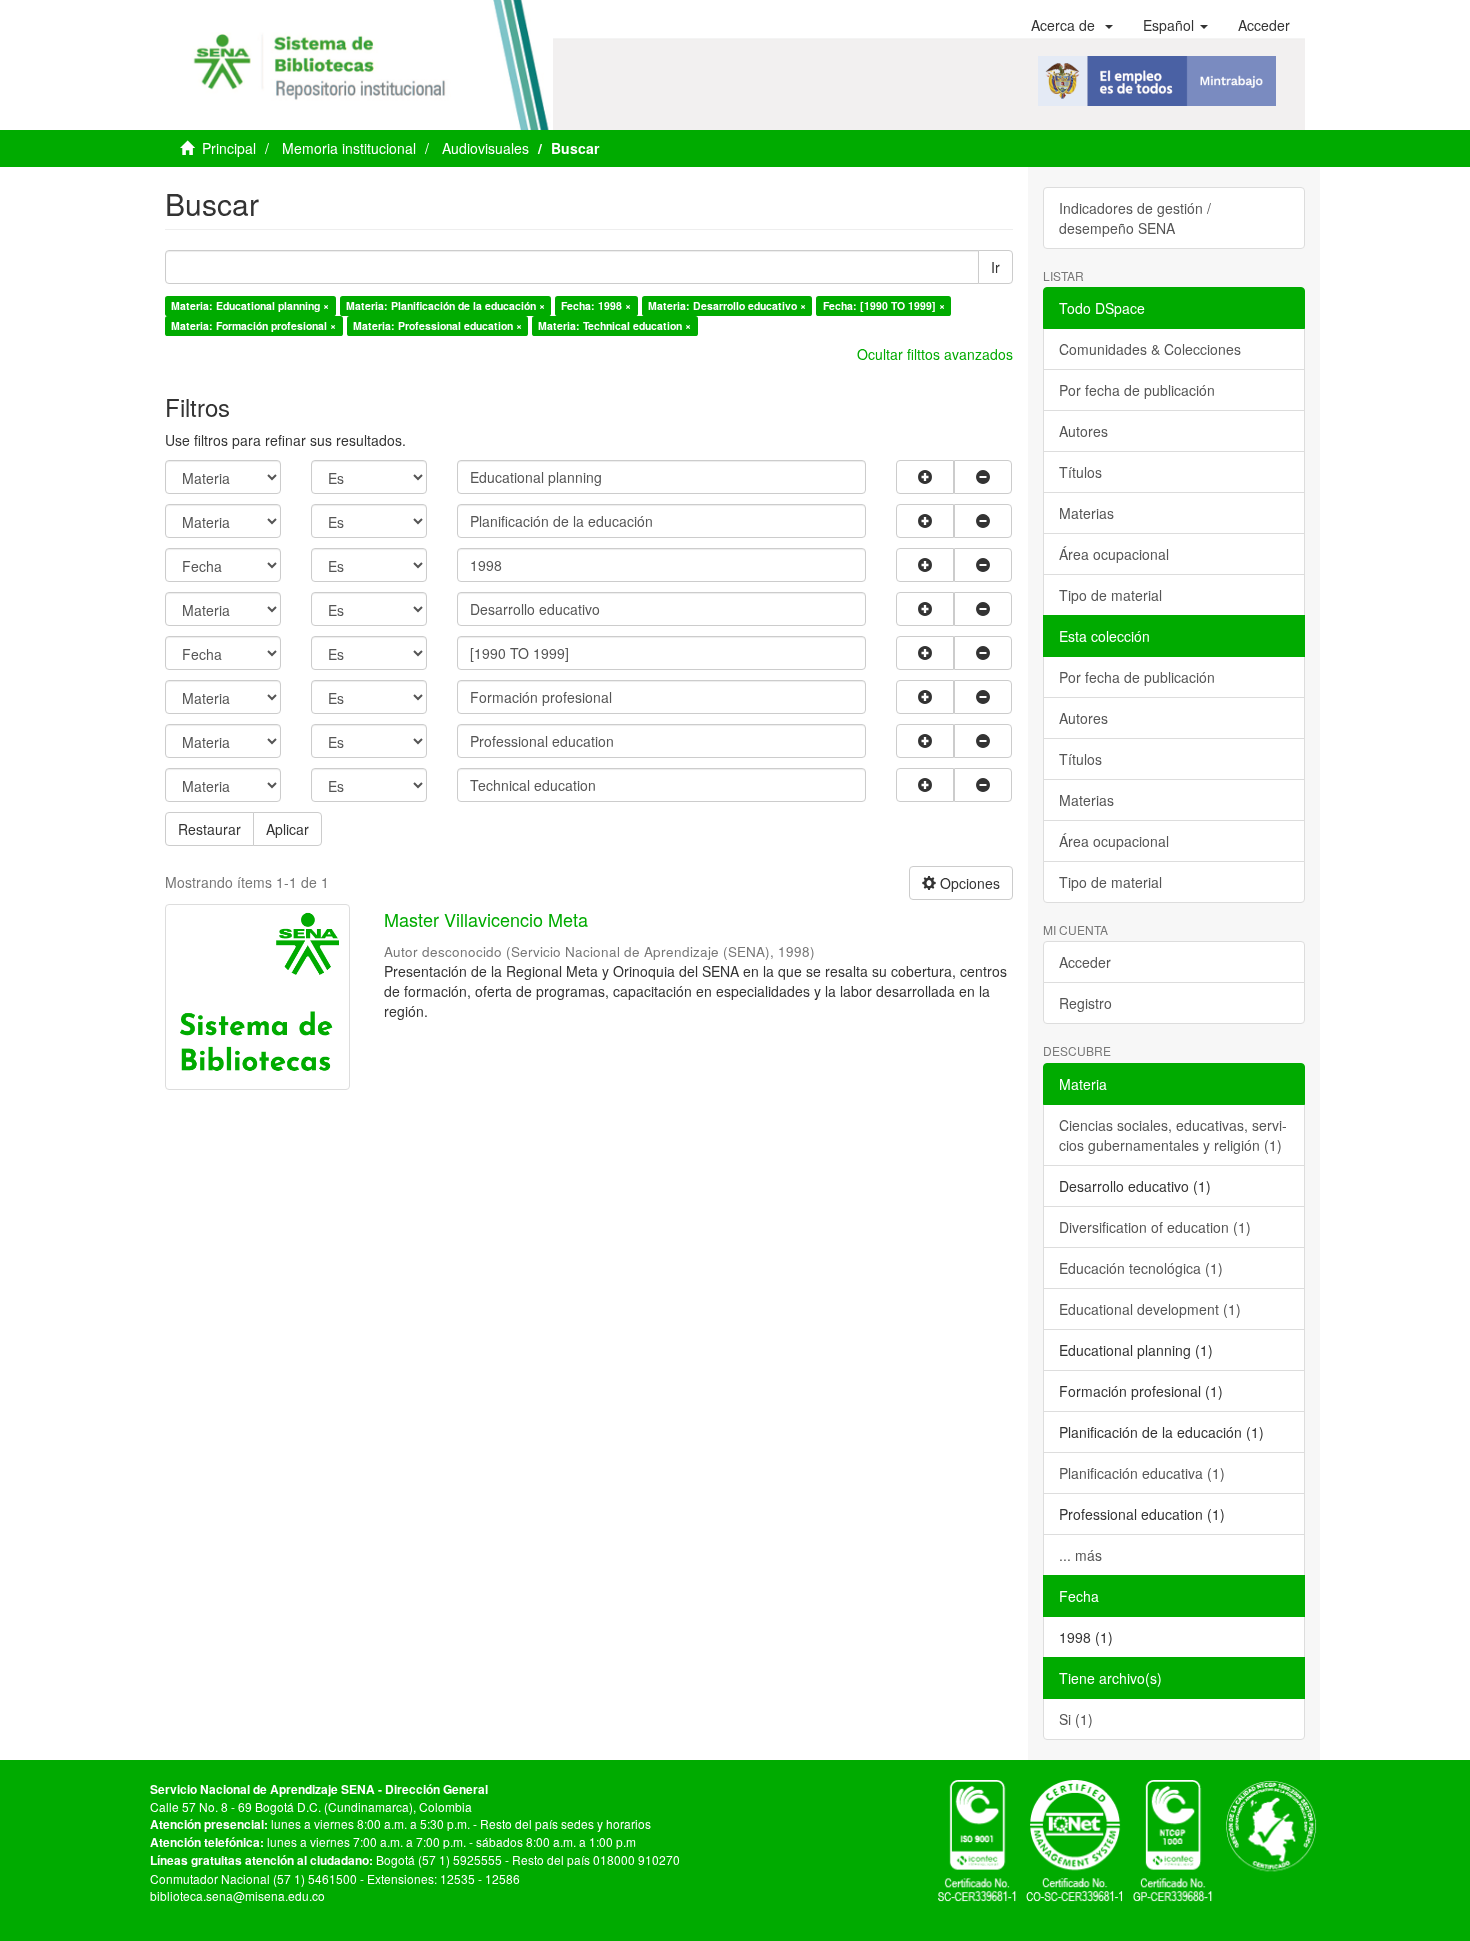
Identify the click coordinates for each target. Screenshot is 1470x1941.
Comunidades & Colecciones (1150, 349)
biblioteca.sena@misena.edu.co (237, 1895)
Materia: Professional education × (437, 325)
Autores (1083, 431)
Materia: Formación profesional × (253, 325)
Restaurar (209, 829)
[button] (1072, 25)
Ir (995, 267)
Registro (1085, 1003)
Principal (229, 148)
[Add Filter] (925, 477)
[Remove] (983, 477)
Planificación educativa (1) (1142, 1473)
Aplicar (287, 829)
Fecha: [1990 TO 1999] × (884, 305)
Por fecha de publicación (1137, 390)
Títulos (1080, 472)
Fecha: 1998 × (596, 305)
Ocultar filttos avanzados (935, 354)
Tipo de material (1110, 595)
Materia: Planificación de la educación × (445, 305)
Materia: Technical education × (614, 325)
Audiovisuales (485, 148)
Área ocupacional (1114, 554)
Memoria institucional (349, 148)
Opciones (968, 883)
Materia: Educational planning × (250, 305)
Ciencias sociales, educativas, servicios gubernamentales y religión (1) (1173, 1135)
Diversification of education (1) (1155, 1227)
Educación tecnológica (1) (1141, 1268)
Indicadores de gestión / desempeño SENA (1135, 218)
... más (1080, 1555)
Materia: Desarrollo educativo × (727, 305)
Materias (1086, 513)
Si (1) (1076, 1719)
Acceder (1085, 962)
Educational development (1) (1150, 1309)
